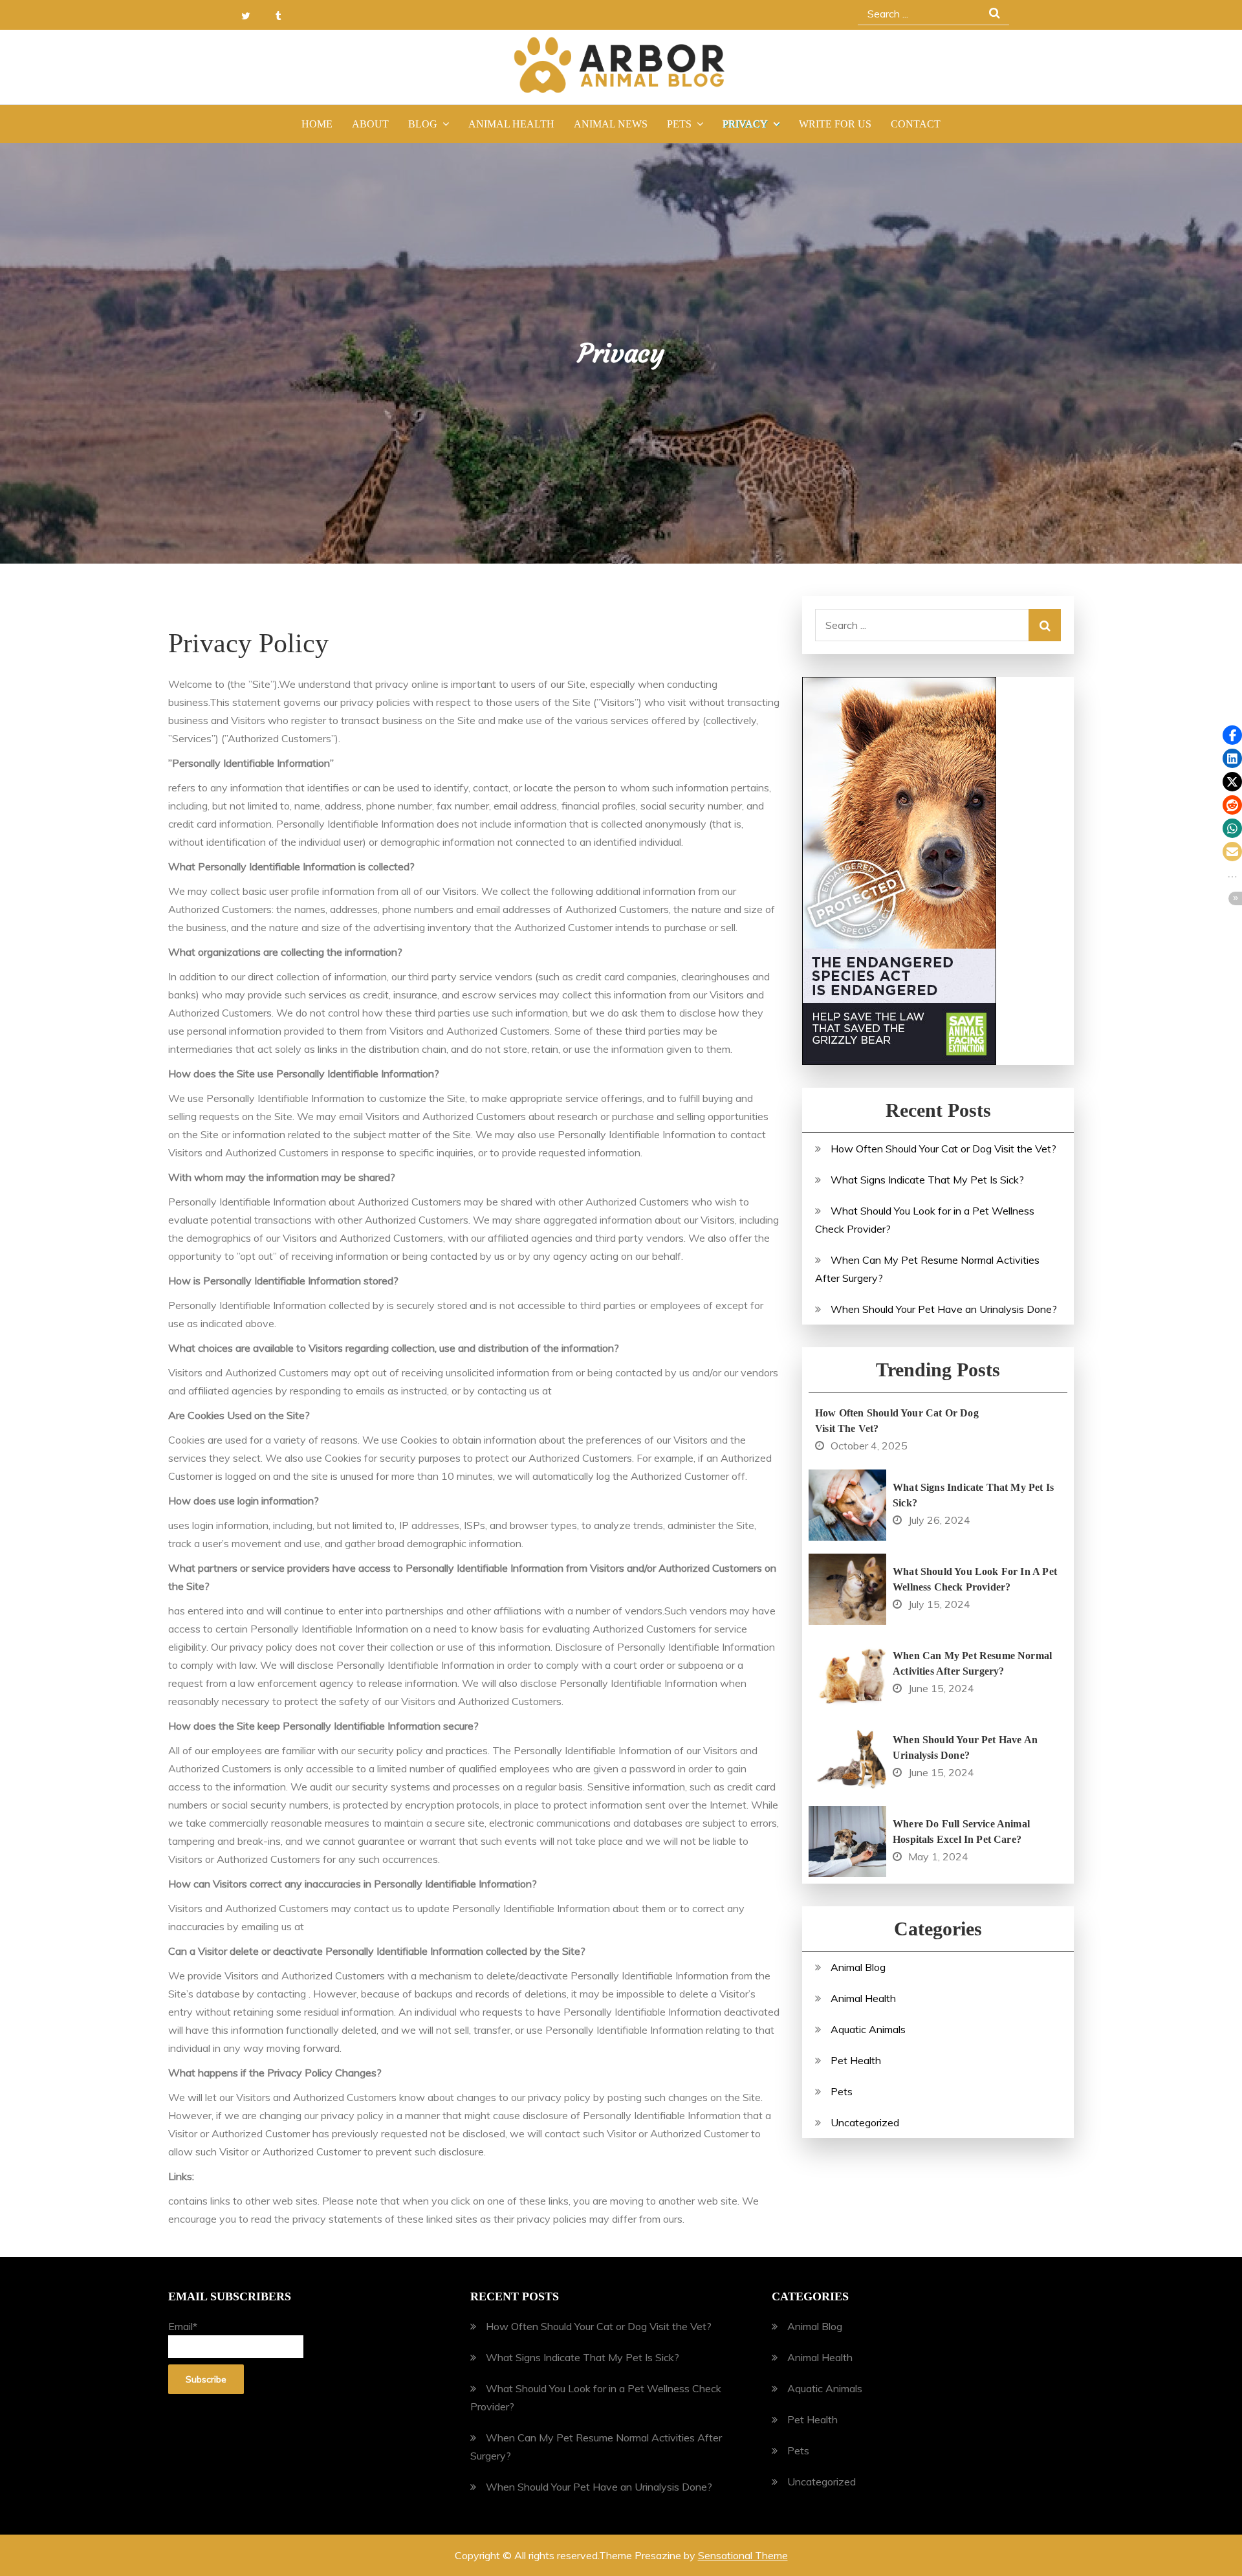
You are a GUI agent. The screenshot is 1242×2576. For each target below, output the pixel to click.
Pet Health (856, 2060)
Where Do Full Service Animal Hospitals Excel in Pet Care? (961, 1832)
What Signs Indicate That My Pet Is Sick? (927, 1180)
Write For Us (835, 124)
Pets (679, 124)
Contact (916, 124)
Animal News (611, 124)
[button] (1232, 735)
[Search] (1045, 625)
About (370, 124)
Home (317, 124)
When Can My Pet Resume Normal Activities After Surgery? (972, 1663)
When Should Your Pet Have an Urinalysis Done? (944, 1309)
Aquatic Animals (868, 2029)
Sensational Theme (743, 2555)
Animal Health (511, 124)
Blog (423, 124)
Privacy (745, 124)
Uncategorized (865, 2122)
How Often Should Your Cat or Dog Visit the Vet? (943, 1149)
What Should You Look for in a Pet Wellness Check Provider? (975, 1579)
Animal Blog (858, 1967)
